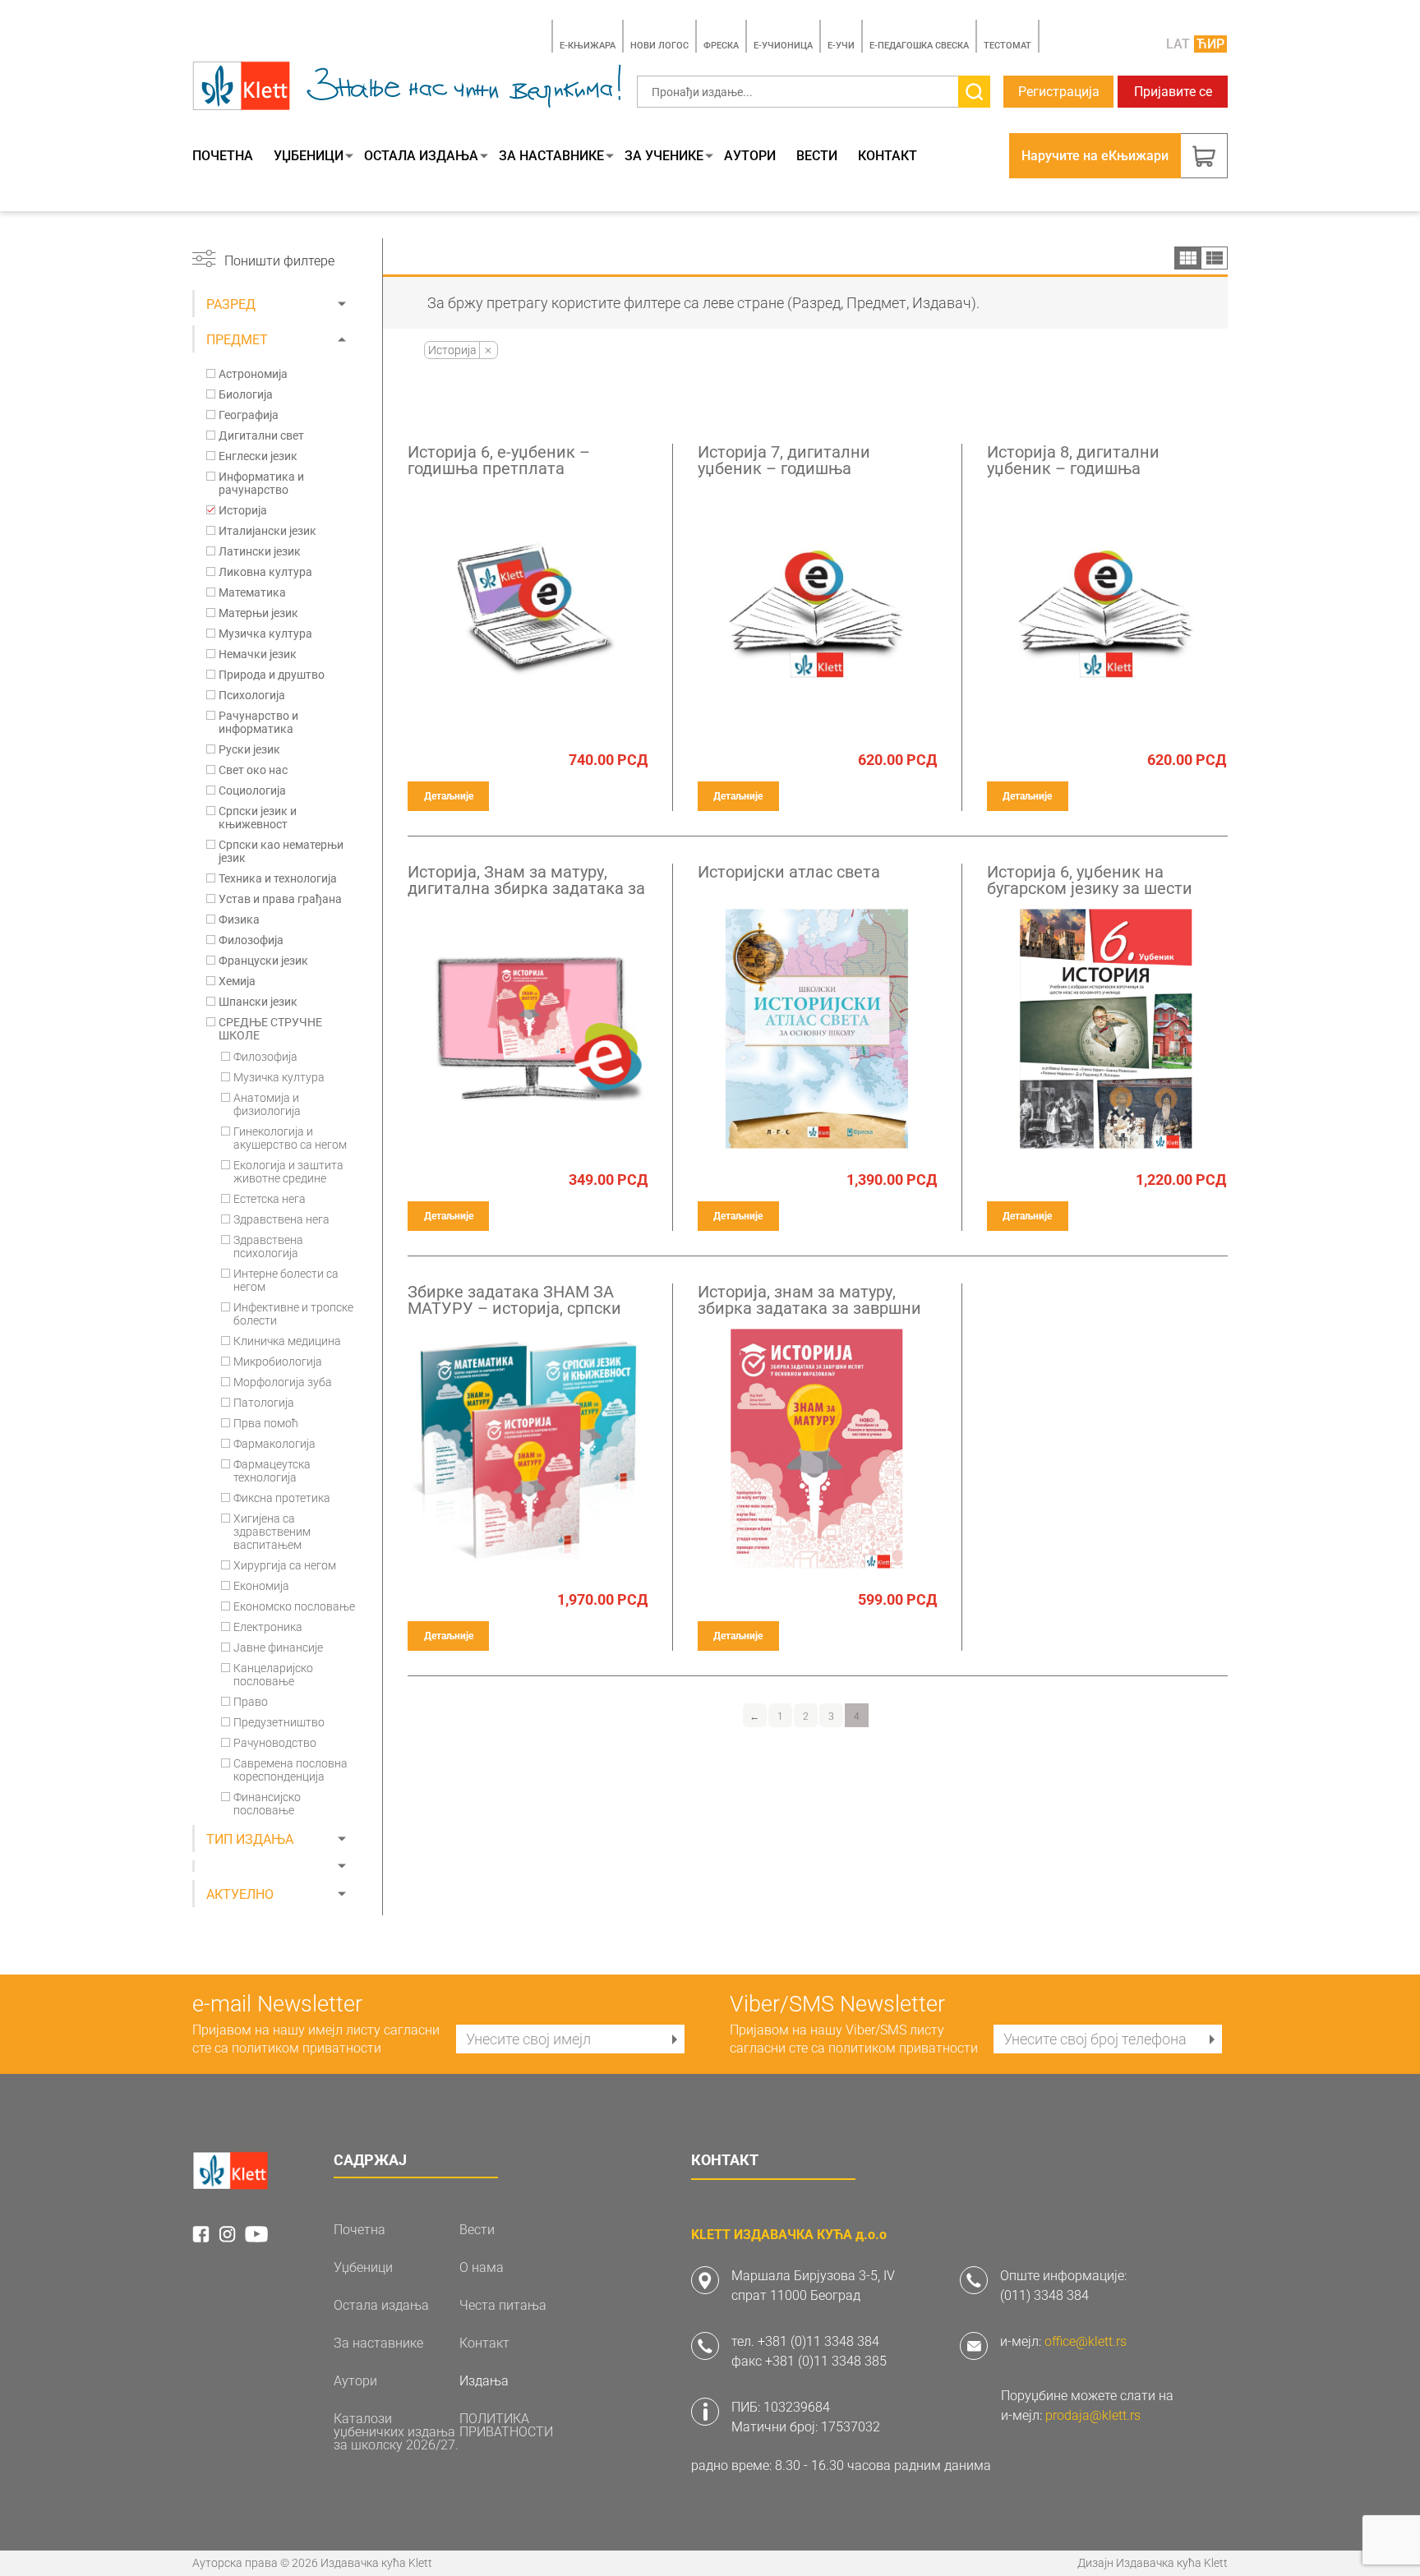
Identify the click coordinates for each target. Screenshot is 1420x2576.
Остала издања (421, 156)
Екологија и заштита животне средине (288, 1172)
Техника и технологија (278, 878)
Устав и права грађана (280, 899)
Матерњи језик (258, 613)
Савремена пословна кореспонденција (290, 1770)
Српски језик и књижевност (258, 818)
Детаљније (449, 796)
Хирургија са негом (285, 1565)
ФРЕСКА (721, 46)
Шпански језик (258, 1002)
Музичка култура (265, 634)
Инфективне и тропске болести (293, 1314)
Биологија (246, 394)
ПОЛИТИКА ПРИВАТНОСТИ (506, 2426)
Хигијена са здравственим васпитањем (272, 1532)
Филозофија (251, 940)
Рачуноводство (275, 1743)
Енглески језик (258, 456)
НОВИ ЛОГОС (659, 46)
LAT (1178, 44)
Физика (239, 919)
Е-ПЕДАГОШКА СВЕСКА (919, 46)
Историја (243, 510)
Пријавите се (1173, 92)
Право (251, 1702)
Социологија (252, 790)
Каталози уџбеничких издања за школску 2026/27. (396, 2432)
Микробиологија (278, 1362)
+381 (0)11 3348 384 (818, 2341)
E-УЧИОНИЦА (783, 46)
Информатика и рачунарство (261, 483)
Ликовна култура (265, 572)
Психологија (252, 695)
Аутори (750, 156)
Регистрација (1059, 92)
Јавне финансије (278, 1647)
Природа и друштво (272, 675)
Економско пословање (294, 1606)
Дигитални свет (261, 435)
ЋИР (1210, 44)
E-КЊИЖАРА (588, 46)
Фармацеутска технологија (272, 1471)
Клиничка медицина (287, 1341)
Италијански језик (267, 531)
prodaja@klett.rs (1093, 2415)
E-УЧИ (841, 46)
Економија (261, 1586)
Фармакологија (274, 1444)
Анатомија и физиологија (267, 1104)
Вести (817, 156)
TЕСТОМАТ (1007, 46)
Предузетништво (279, 1722)
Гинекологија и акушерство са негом (290, 1138)
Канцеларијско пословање (273, 1675)
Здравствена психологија (268, 1247)
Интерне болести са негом (286, 1280)
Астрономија (253, 374)
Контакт (887, 156)
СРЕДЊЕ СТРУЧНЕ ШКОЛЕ (270, 1029)
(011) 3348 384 (1044, 2295)
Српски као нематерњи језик (281, 851)
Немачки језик (258, 654)
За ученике (664, 156)
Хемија (237, 981)
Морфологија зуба (283, 1382)
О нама (482, 2268)
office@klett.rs (1086, 2341)
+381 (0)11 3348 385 (826, 2361)
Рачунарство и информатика (258, 722)
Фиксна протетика (282, 1498)
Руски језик (249, 749)
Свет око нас (253, 770)
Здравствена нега (281, 1219)
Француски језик (263, 961)
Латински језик (260, 551)
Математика (252, 592)
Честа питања (503, 2306)
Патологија (264, 1403)
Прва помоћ (266, 1423)
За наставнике (551, 156)
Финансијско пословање (267, 1804)
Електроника (268, 1627)
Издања (484, 2381)
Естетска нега (270, 1199)
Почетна (223, 156)
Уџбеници (309, 156)
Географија (249, 415)
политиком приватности (307, 2048)
